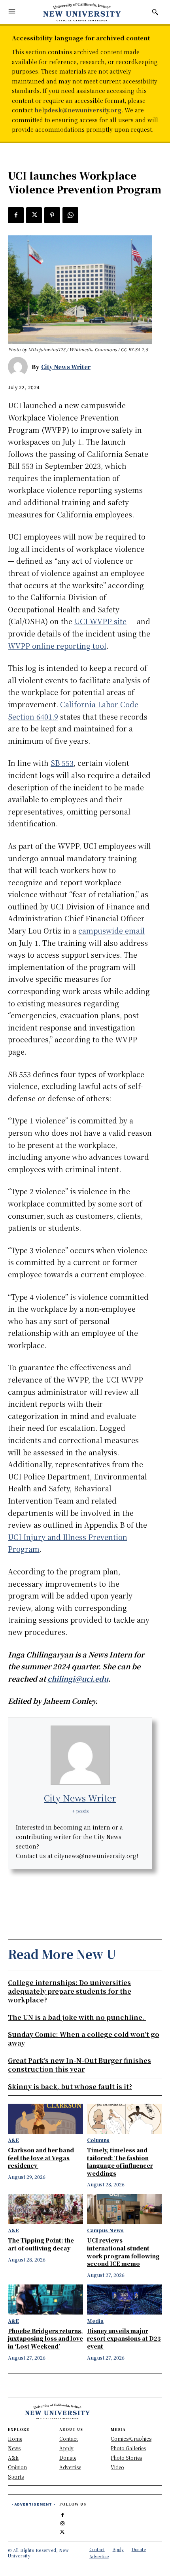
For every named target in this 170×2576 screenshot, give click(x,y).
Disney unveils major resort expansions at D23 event (124, 2338)
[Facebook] (16, 215)
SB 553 (62, 763)
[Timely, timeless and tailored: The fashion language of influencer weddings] (125, 2119)
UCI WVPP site (100, 621)
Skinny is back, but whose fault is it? (70, 2086)
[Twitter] (34, 215)
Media (95, 2321)
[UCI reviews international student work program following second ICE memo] (125, 2209)
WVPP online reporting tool (57, 646)
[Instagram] (63, 2522)
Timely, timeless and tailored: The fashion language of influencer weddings (120, 2162)
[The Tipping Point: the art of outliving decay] (45, 2209)
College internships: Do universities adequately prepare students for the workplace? (70, 1991)
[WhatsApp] (70, 215)
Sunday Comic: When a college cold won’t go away (84, 2039)
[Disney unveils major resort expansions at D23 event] (125, 2299)
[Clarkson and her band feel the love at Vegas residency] (45, 2119)
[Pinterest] (52, 215)
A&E (13, 2140)
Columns (98, 2140)
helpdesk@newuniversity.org (78, 110)
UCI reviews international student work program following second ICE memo (123, 2252)
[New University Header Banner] (82, 12)
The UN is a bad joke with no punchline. (77, 2017)
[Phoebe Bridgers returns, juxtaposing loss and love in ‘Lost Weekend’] (45, 2299)
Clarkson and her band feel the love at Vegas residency (41, 2158)
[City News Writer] (20, 367)
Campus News (105, 2230)
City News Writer (66, 367)
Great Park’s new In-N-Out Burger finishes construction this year (79, 2065)
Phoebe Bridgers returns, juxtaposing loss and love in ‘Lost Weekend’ (45, 2338)
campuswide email (111, 930)
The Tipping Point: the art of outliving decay (41, 2244)
